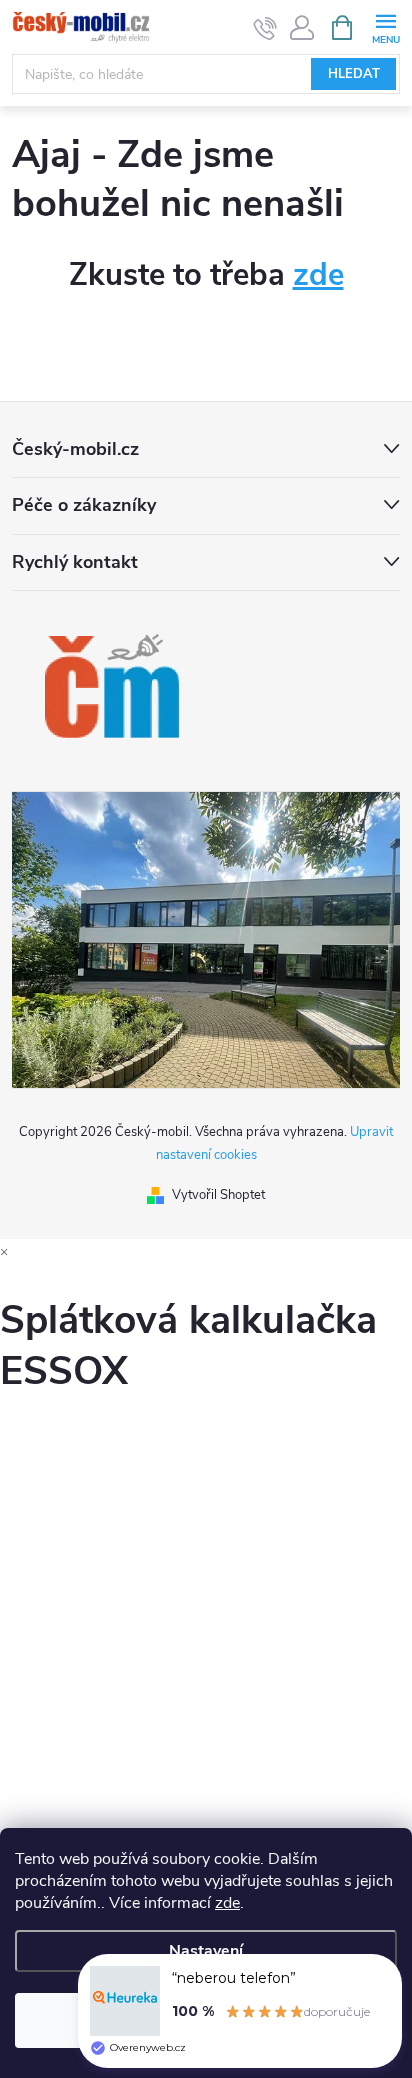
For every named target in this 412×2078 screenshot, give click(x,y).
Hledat (354, 74)
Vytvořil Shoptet (218, 1195)
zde (227, 1903)
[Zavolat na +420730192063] (265, 28)
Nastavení (206, 1951)
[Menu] (385, 26)
